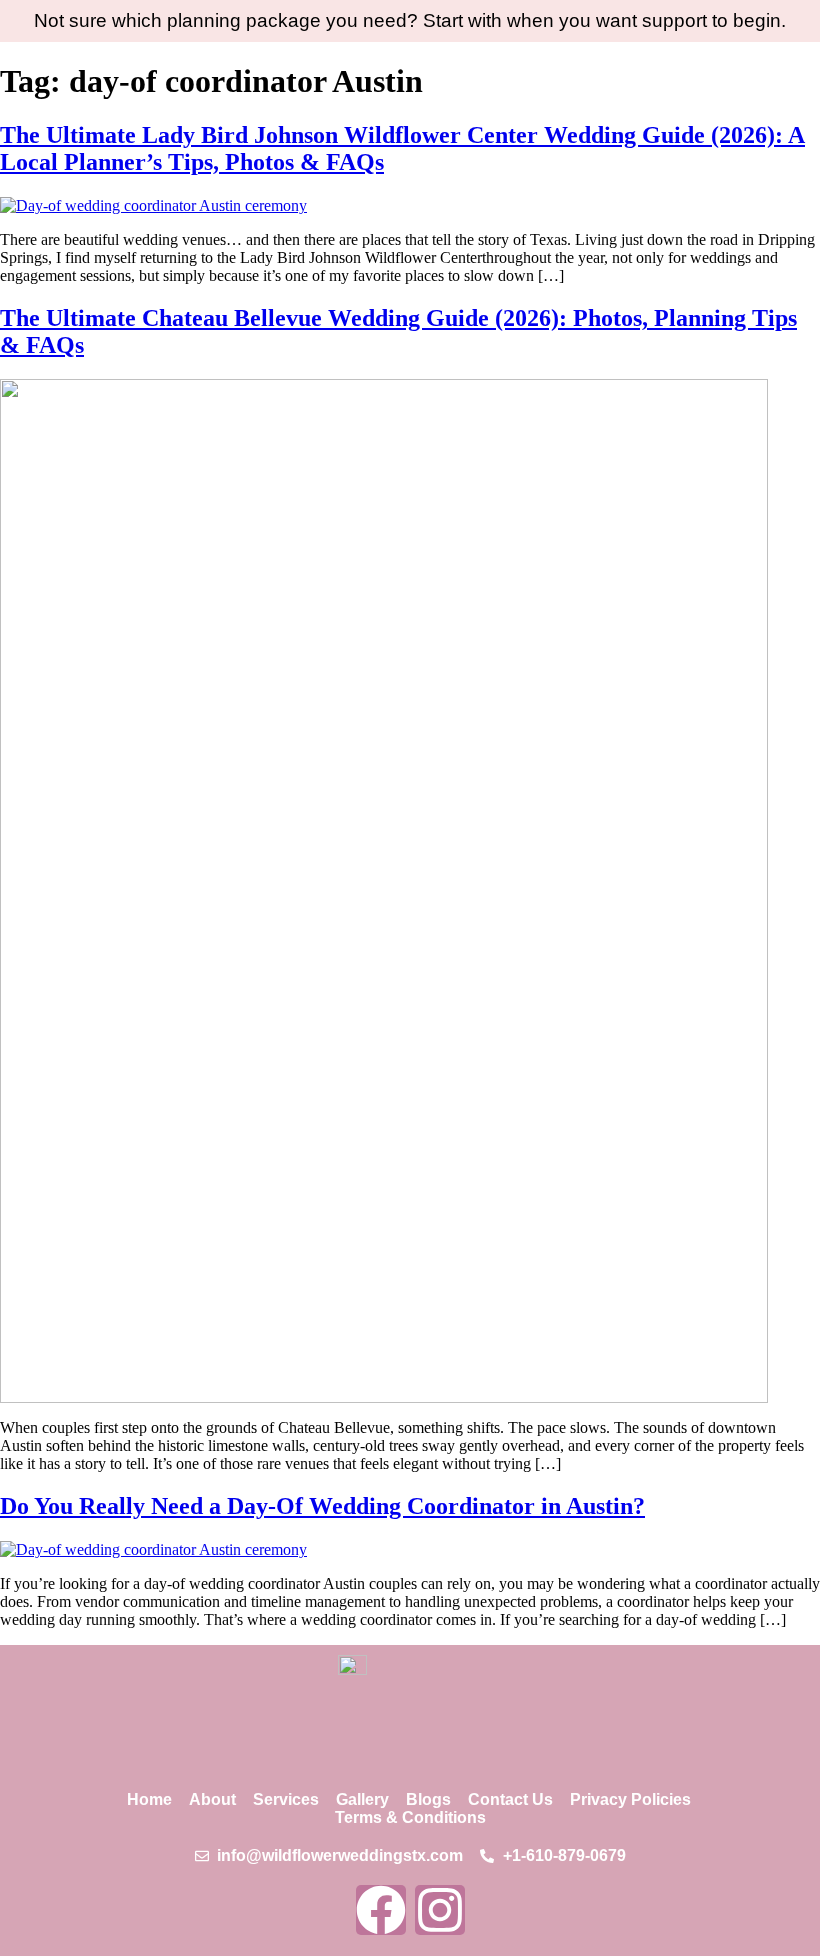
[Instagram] (440, 1910)
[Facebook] (381, 1910)
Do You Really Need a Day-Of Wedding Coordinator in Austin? (322, 1506)
